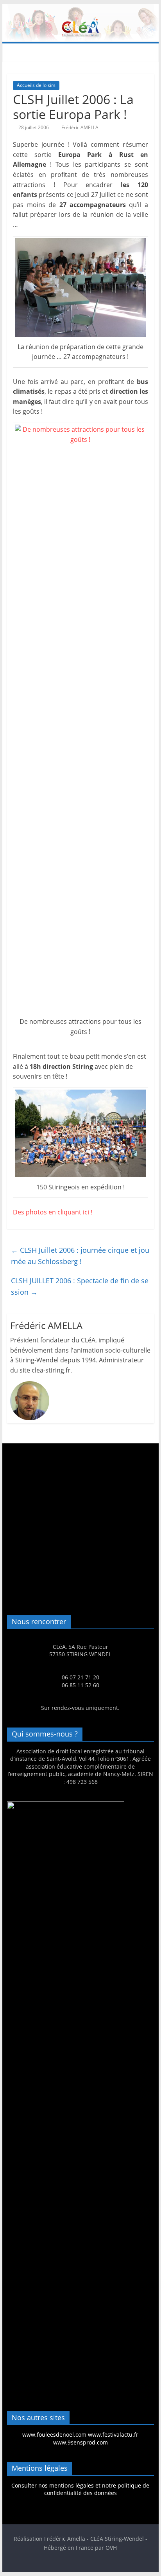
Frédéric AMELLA (80, 127)
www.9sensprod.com (80, 2442)
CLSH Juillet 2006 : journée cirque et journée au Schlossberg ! (80, 1256)
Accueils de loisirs (36, 85)
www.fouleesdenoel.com (54, 2435)
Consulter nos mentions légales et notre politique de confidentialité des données (80, 2489)
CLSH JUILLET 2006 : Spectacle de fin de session (80, 1286)
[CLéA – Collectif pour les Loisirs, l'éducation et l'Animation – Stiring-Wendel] (80, 9)
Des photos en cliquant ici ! (53, 1212)
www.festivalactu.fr (113, 2435)
